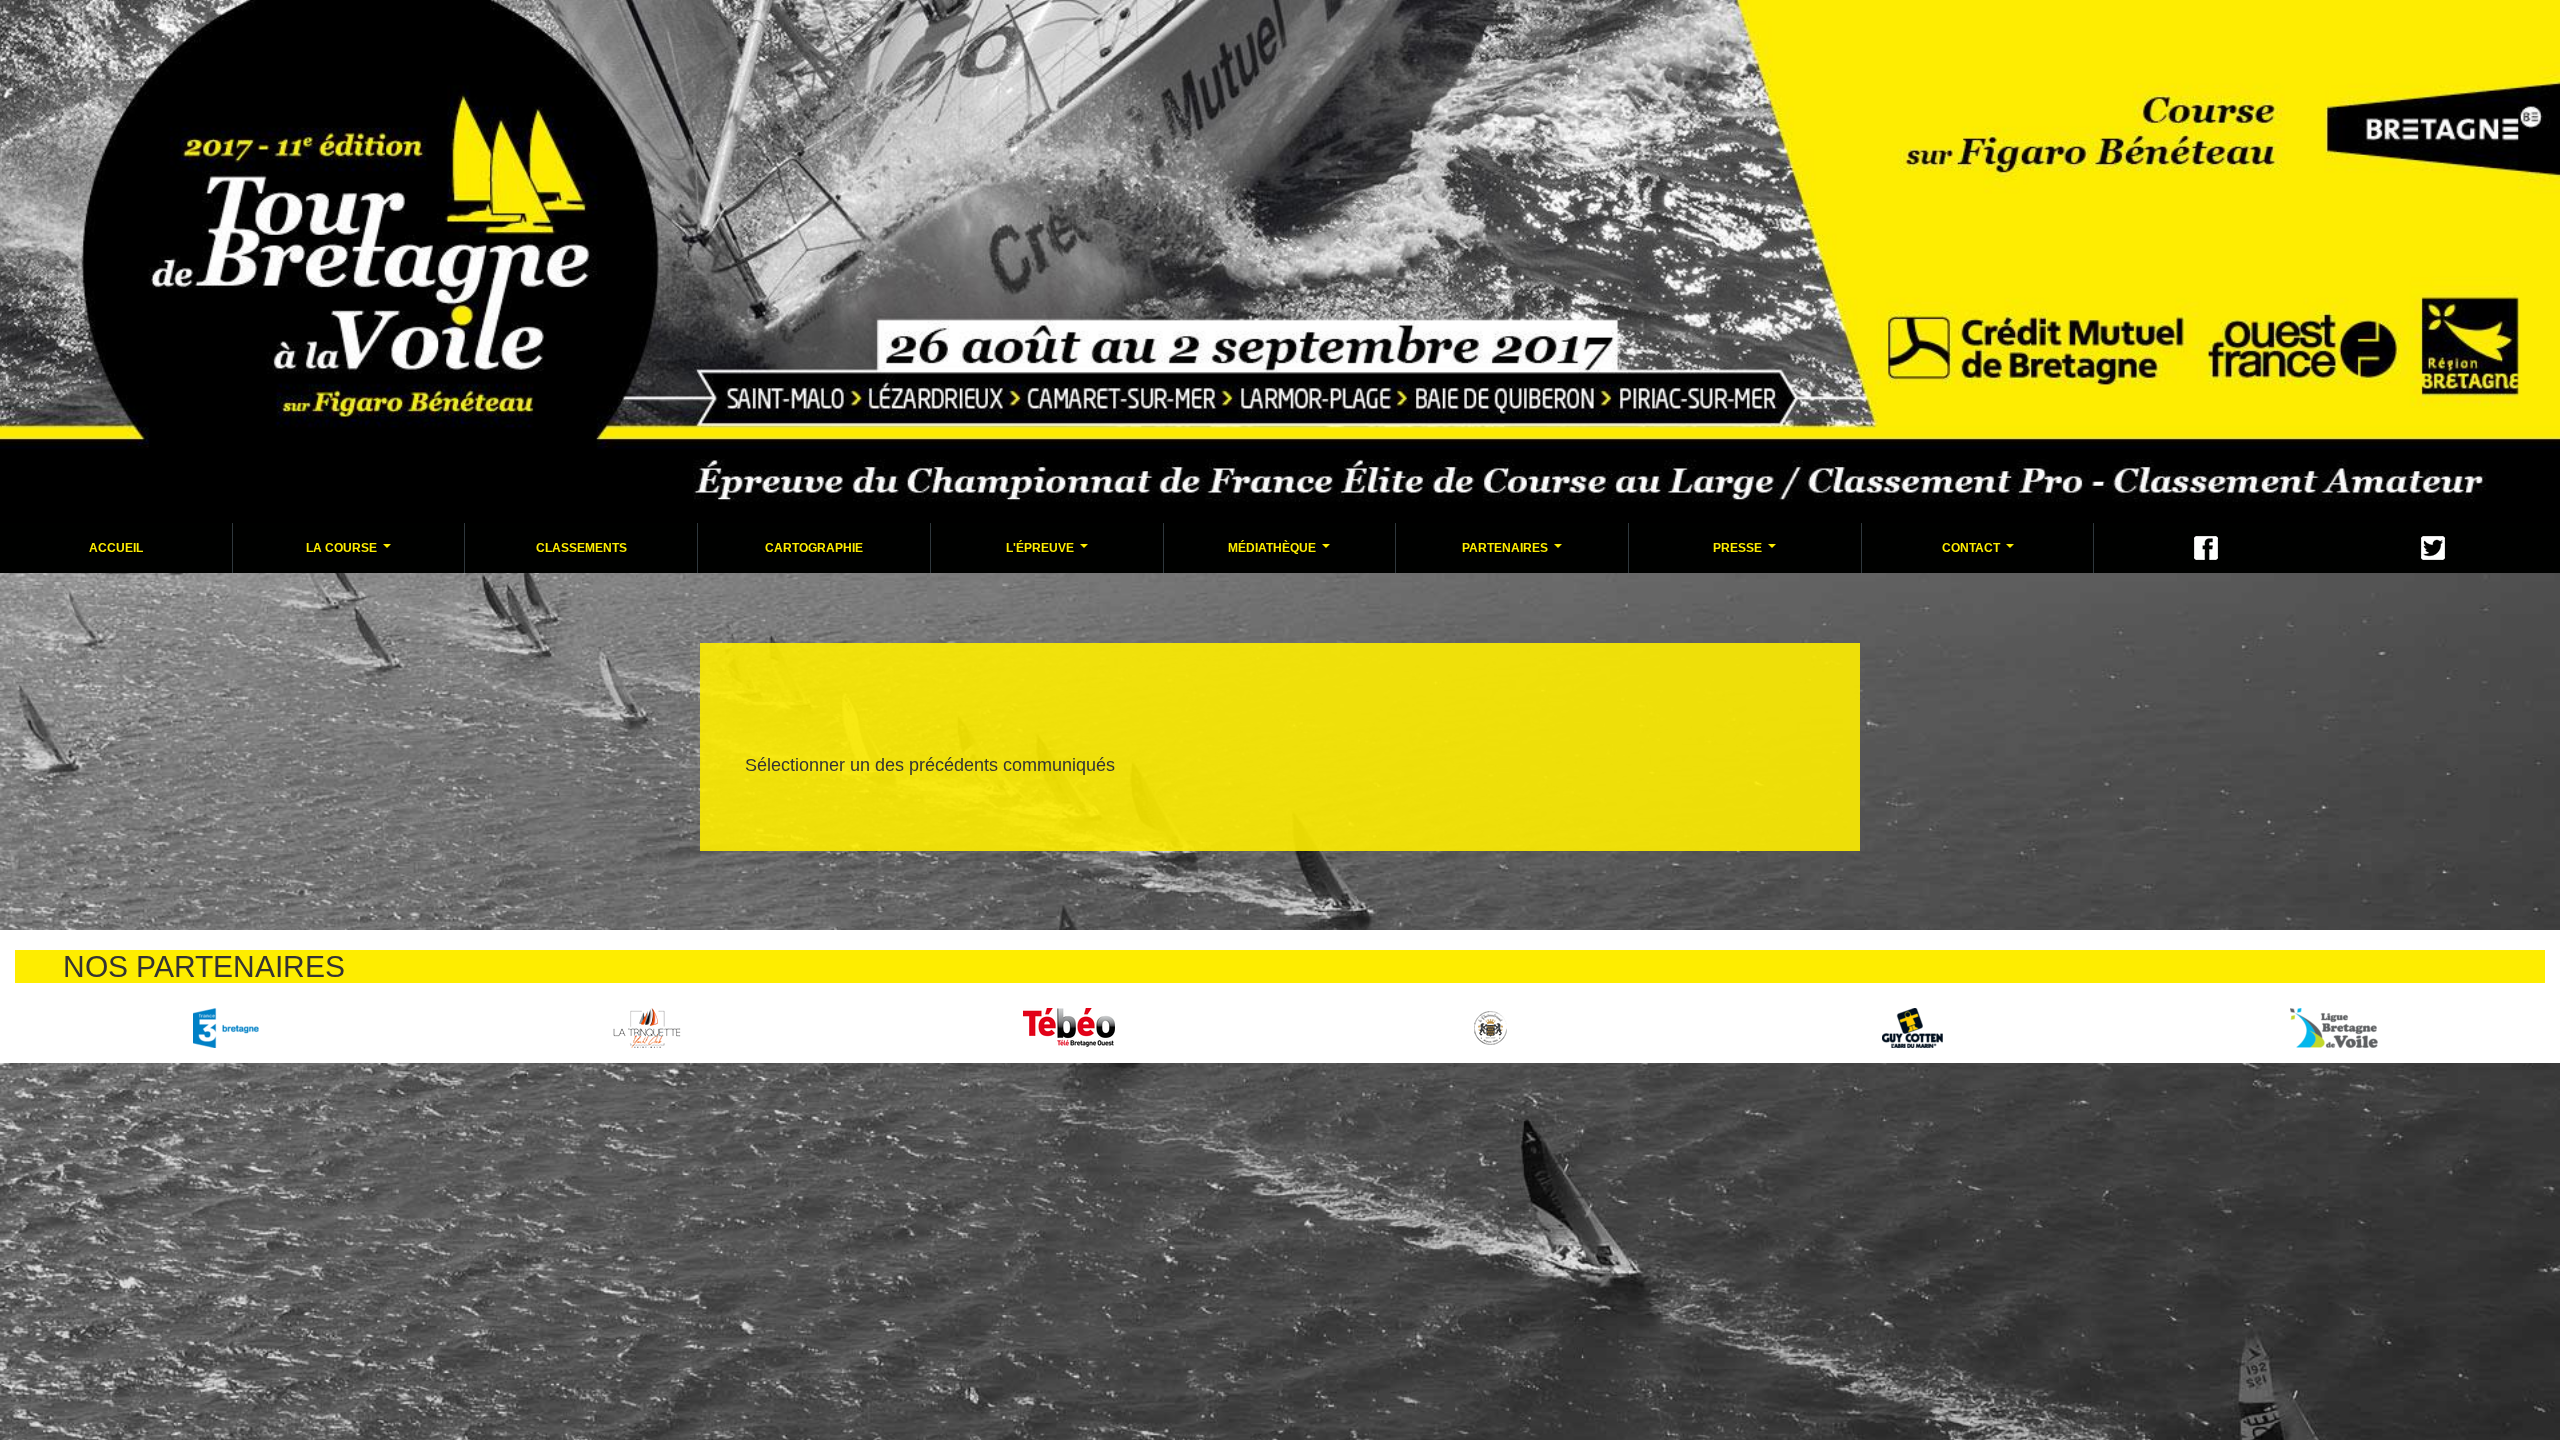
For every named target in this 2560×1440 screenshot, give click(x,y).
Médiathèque (1281, 553)
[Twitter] (2433, 548)
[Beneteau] (225, 1027)
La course (351, 553)
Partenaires (1514, 553)
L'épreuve (1049, 553)
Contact (1980, 553)
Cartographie (814, 548)
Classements (581, 548)
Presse (1747, 553)
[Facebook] (2206, 548)
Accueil (116, 548)
